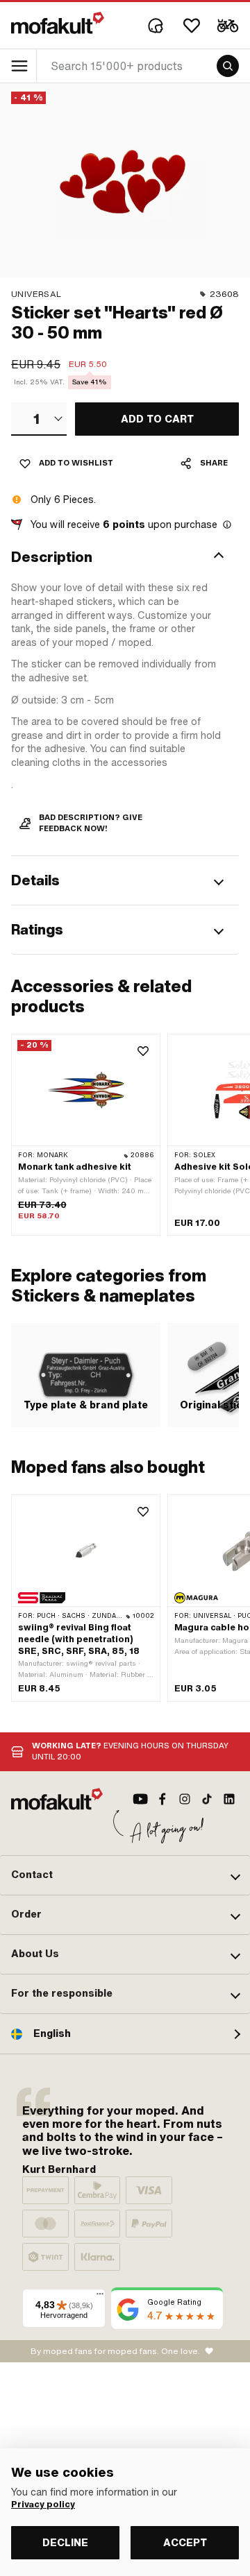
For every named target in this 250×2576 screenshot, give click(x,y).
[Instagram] (185, 1799)
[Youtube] (140, 1799)
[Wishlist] (192, 26)
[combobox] (39, 419)
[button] (125, 557)
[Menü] (100, 2297)
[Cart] (228, 26)
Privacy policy (43, 2505)
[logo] (58, 23)
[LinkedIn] (229, 1799)
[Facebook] (162, 1799)
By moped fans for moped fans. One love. (115, 2351)
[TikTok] (207, 1799)
